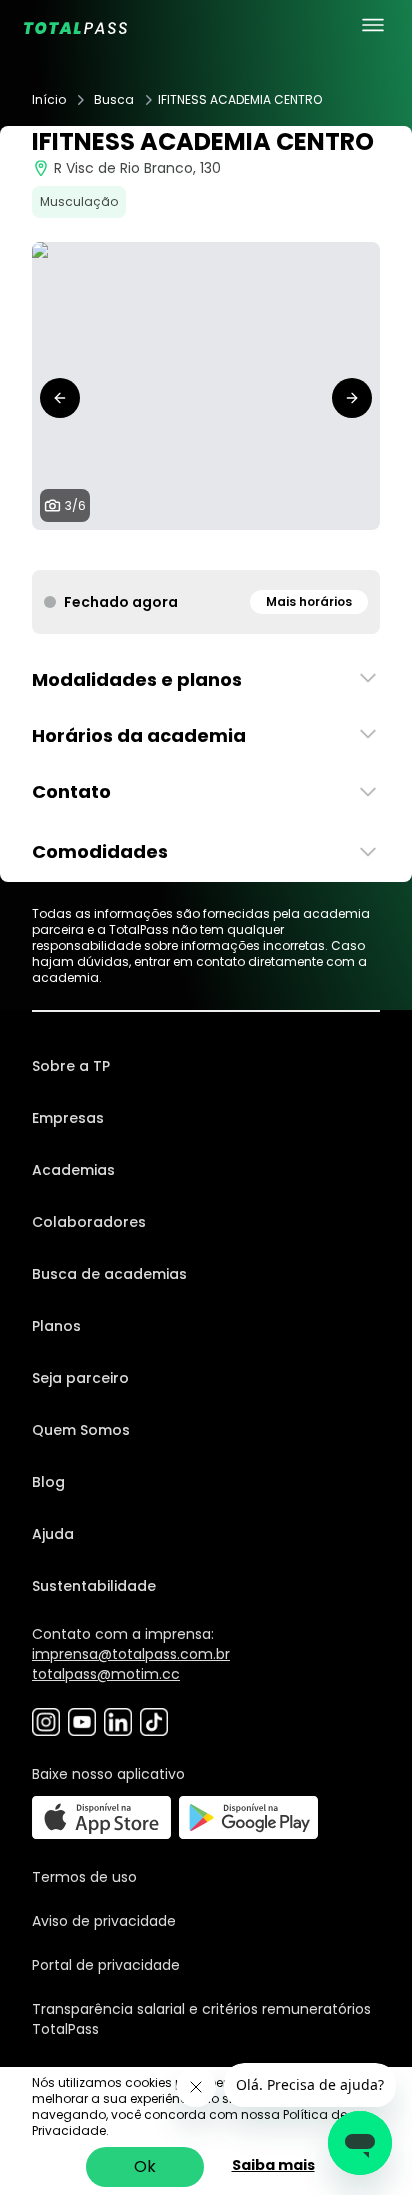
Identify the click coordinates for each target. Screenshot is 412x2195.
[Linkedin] (118, 1722)
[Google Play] (248, 1817)
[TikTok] (154, 1722)
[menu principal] (373, 25)
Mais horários (309, 601)
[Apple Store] (101, 1817)
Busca (114, 100)
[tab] (166, 550)
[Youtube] (82, 1722)
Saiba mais (273, 2165)
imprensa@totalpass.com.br (131, 1654)
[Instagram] (46, 1722)
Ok (145, 2166)
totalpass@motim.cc (106, 1674)
